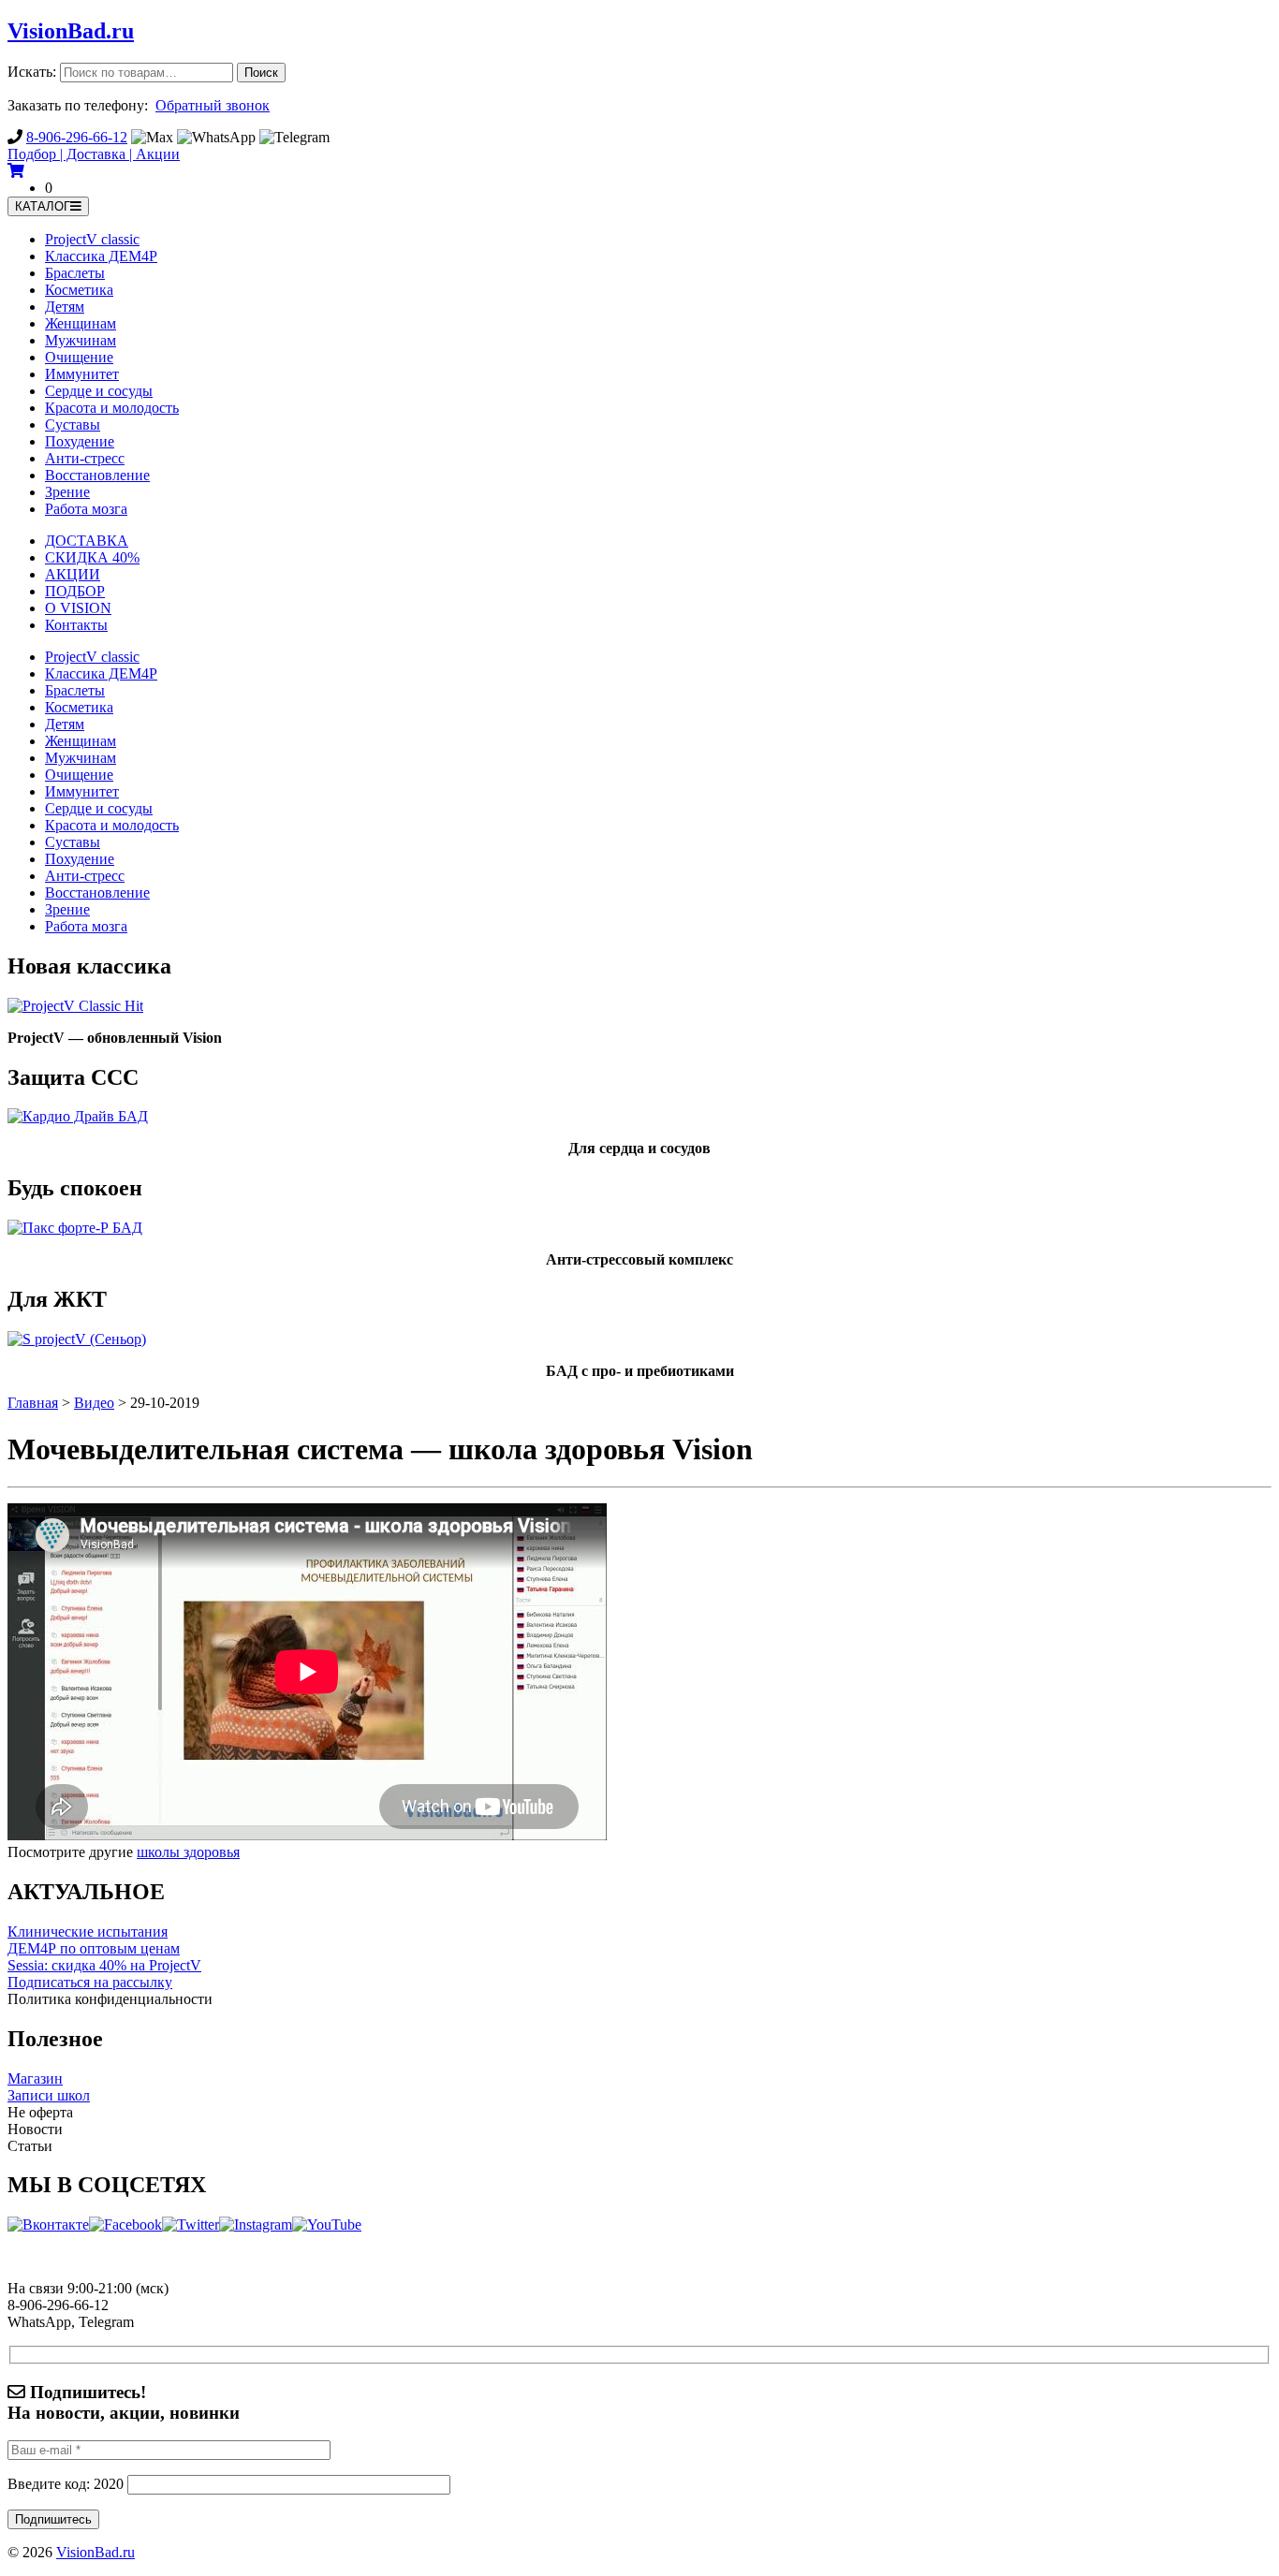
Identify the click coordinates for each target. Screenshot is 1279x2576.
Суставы (73, 424)
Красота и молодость (112, 408)
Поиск (261, 73)
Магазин (35, 2078)
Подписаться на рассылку (90, 1982)
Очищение (79, 357)
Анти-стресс (85, 458)
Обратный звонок (213, 105)
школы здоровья (188, 1852)
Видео (94, 1403)
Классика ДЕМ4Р (101, 256)
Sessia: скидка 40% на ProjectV (104, 1965)
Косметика (79, 290)
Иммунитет (82, 374)
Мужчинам (81, 340)
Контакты (76, 625)
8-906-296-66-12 (77, 137)
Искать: (32, 72)
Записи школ (49, 2095)
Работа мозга (86, 509)
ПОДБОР (75, 591)
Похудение (80, 441)
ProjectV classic (92, 239)
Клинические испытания (88, 1932)
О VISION (78, 608)
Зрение (67, 492)
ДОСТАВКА (87, 541)
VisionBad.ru (96, 2552)
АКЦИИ (73, 574)
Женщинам (81, 323)
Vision (71, 31)
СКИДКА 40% (92, 557)
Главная (33, 1403)
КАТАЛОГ (43, 206)
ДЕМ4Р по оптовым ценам (94, 1948)
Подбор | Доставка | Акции (94, 154)
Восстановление (97, 475)
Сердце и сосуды (99, 391)
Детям (65, 307)
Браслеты (75, 273)
